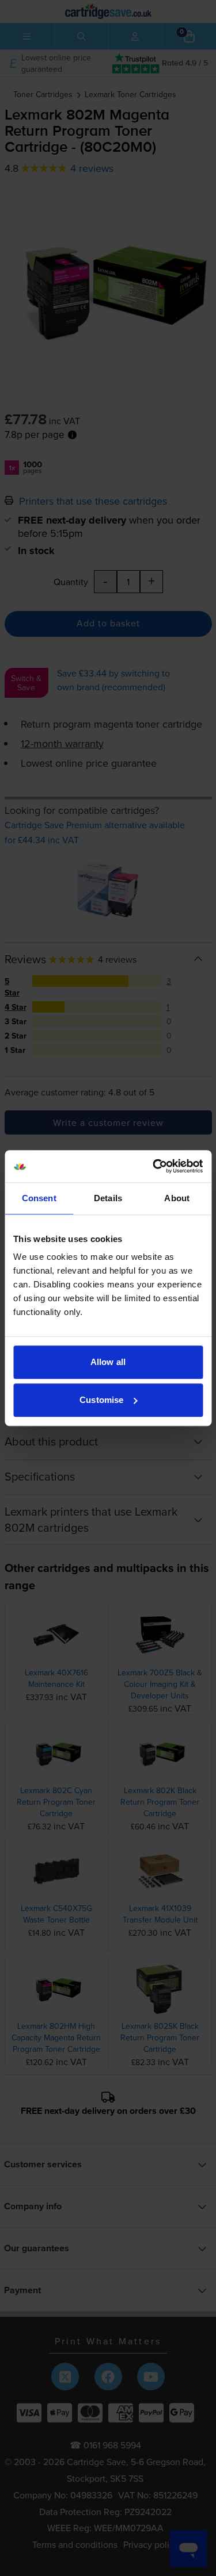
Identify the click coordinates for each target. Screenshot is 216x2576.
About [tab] (177, 1198)
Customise (101, 1400)
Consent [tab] (39, 1198)
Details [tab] (108, 1198)
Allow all (108, 1362)
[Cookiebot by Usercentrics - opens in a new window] (154, 1166)
